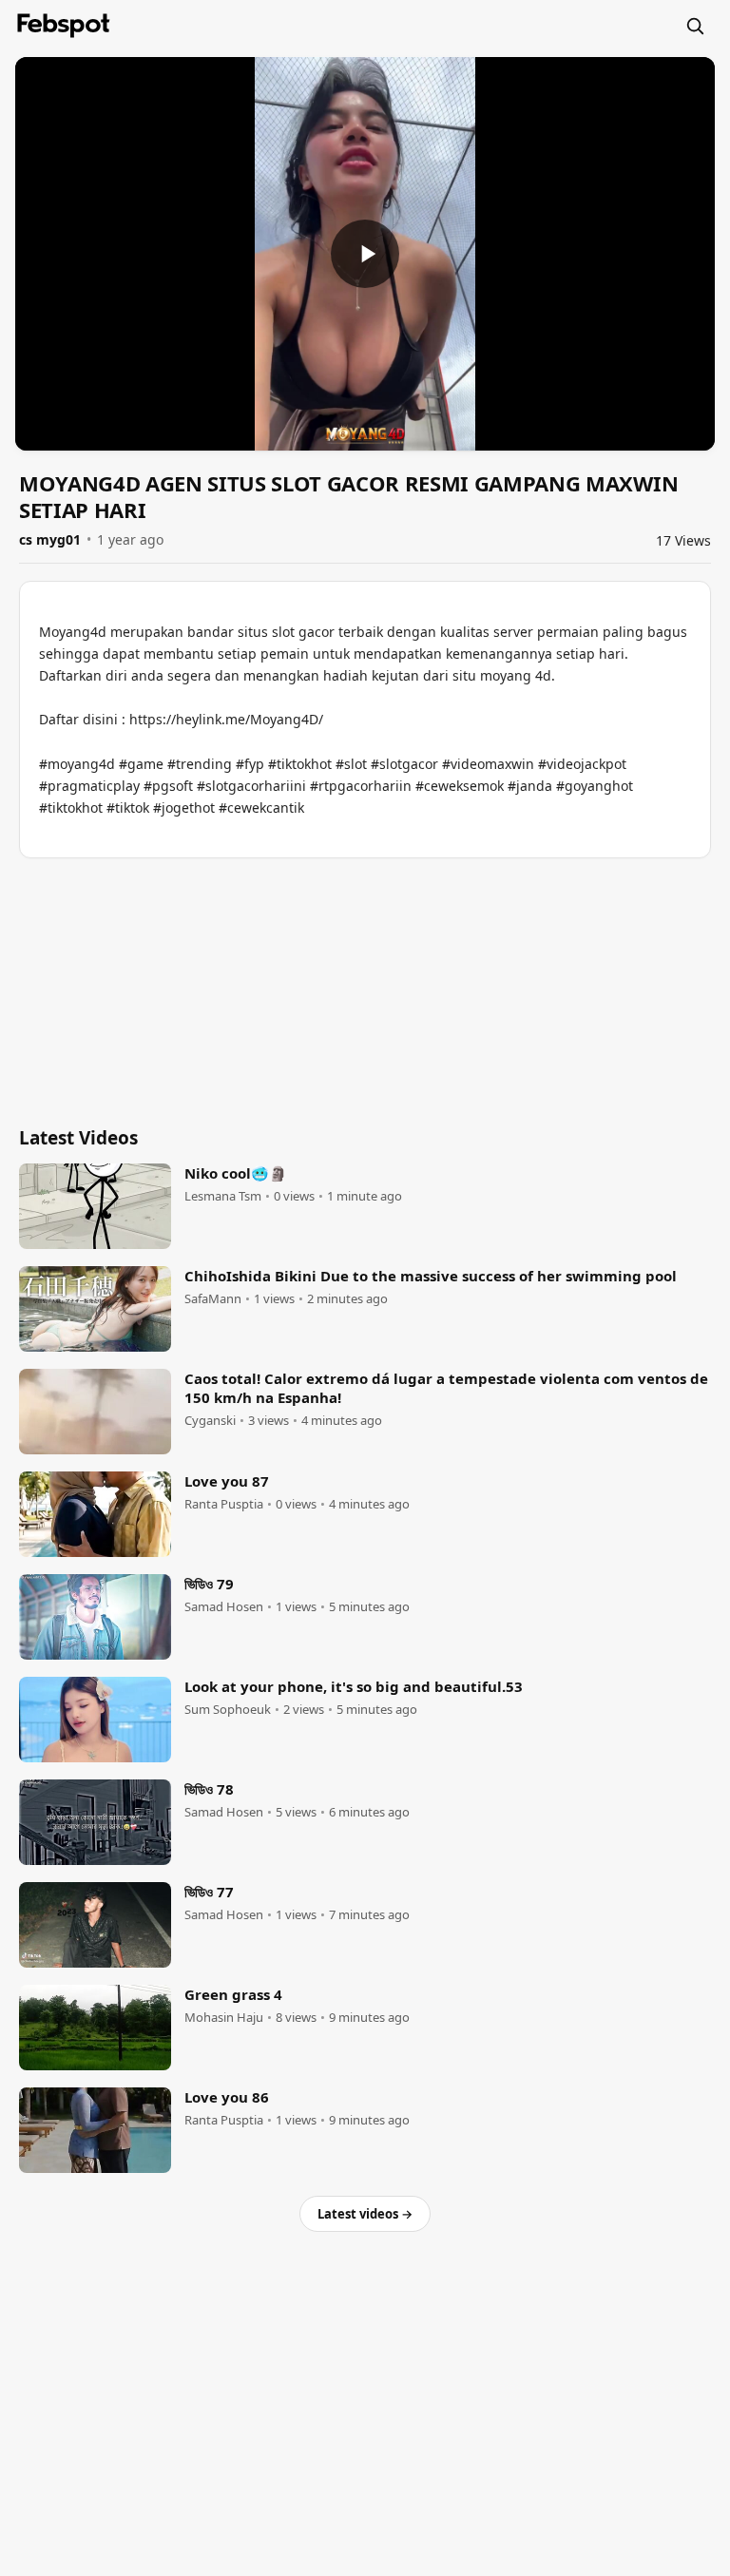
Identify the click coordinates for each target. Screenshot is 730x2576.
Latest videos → (365, 2214)
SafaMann (213, 1299)
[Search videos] (695, 26)
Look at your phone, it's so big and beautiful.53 (354, 1686)
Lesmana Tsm (223, 1196)
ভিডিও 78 (209, 1789)
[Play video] (365, 254)
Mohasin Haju (224, 2018)
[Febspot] (64, 26)
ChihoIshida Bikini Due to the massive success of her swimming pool (431, 1276)
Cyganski (210, 1421)
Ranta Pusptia (224, 1504)
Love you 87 (227, 1481)
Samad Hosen (224, 1607)
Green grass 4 (233, 1994)
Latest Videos (78, 1138)
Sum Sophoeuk (228, 1710)
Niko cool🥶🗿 (236, 1173)
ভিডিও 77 (209, 1892)
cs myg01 (50, 539)
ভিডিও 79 (209, 1584)
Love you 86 (227, 2097)
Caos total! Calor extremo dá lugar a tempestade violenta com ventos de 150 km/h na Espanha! (446, 1388)
